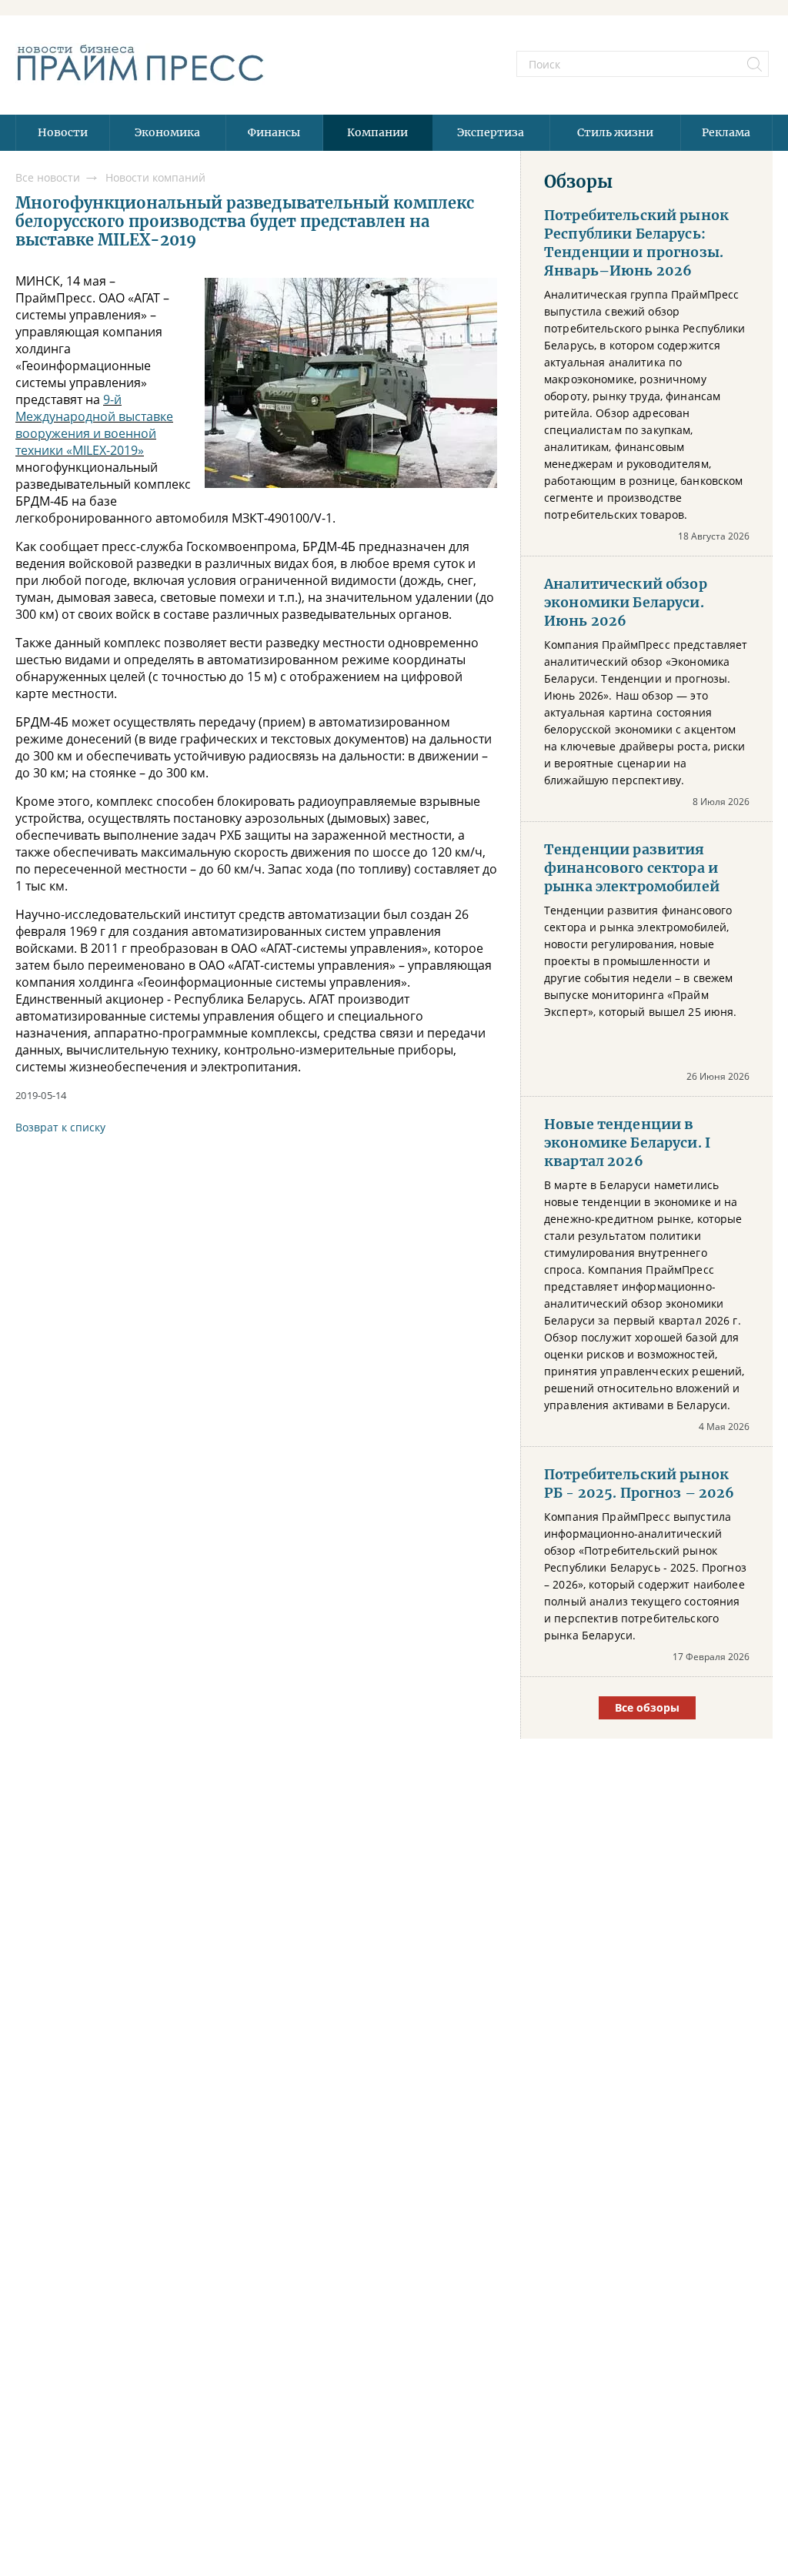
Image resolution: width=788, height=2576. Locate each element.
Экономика (167, 132)
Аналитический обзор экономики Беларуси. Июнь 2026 (626, 603)
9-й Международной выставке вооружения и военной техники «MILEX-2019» (94, 425)
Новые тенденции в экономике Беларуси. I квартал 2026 (627, 1143)
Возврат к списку (60, 1127)
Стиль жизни (615, 132)
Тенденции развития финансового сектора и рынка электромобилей (632, 868)
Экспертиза (491, 132)
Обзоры (578, 182)
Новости (63, 132)
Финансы (274, 132)
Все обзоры (647, 1707)
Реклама (726, 132)
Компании (377, 132)
